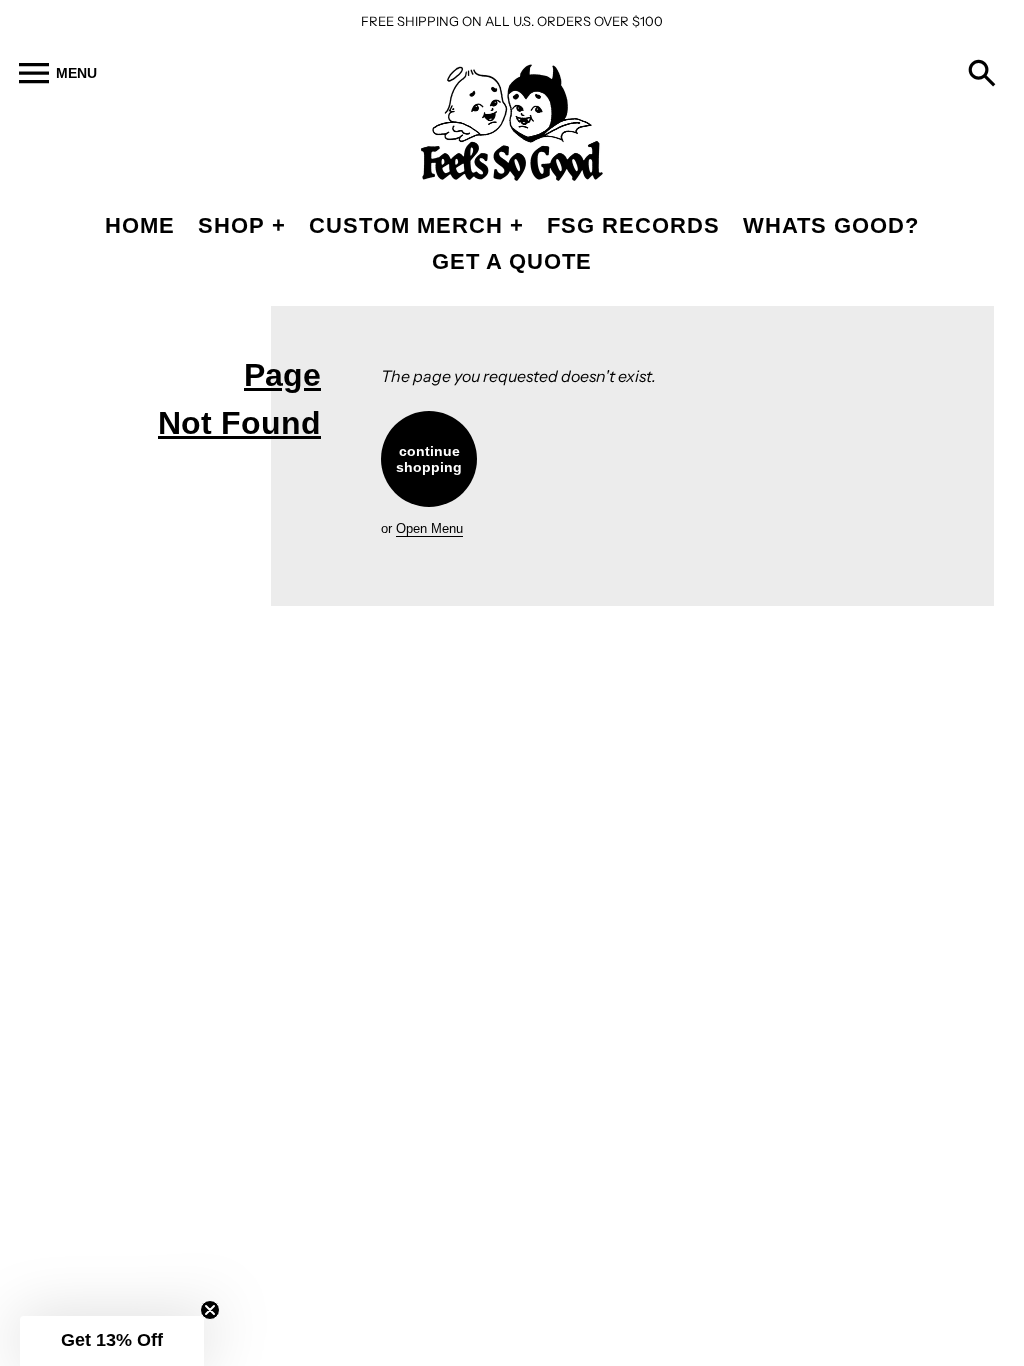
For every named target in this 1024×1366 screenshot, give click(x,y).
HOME (140, 225)
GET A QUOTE (512, 261)
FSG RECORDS (633, 225)
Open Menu (429, 528)
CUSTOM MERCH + (416, 225)
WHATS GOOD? (831, 225)
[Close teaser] (210, 1310)
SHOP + (242, 225)
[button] (112, 1341)
